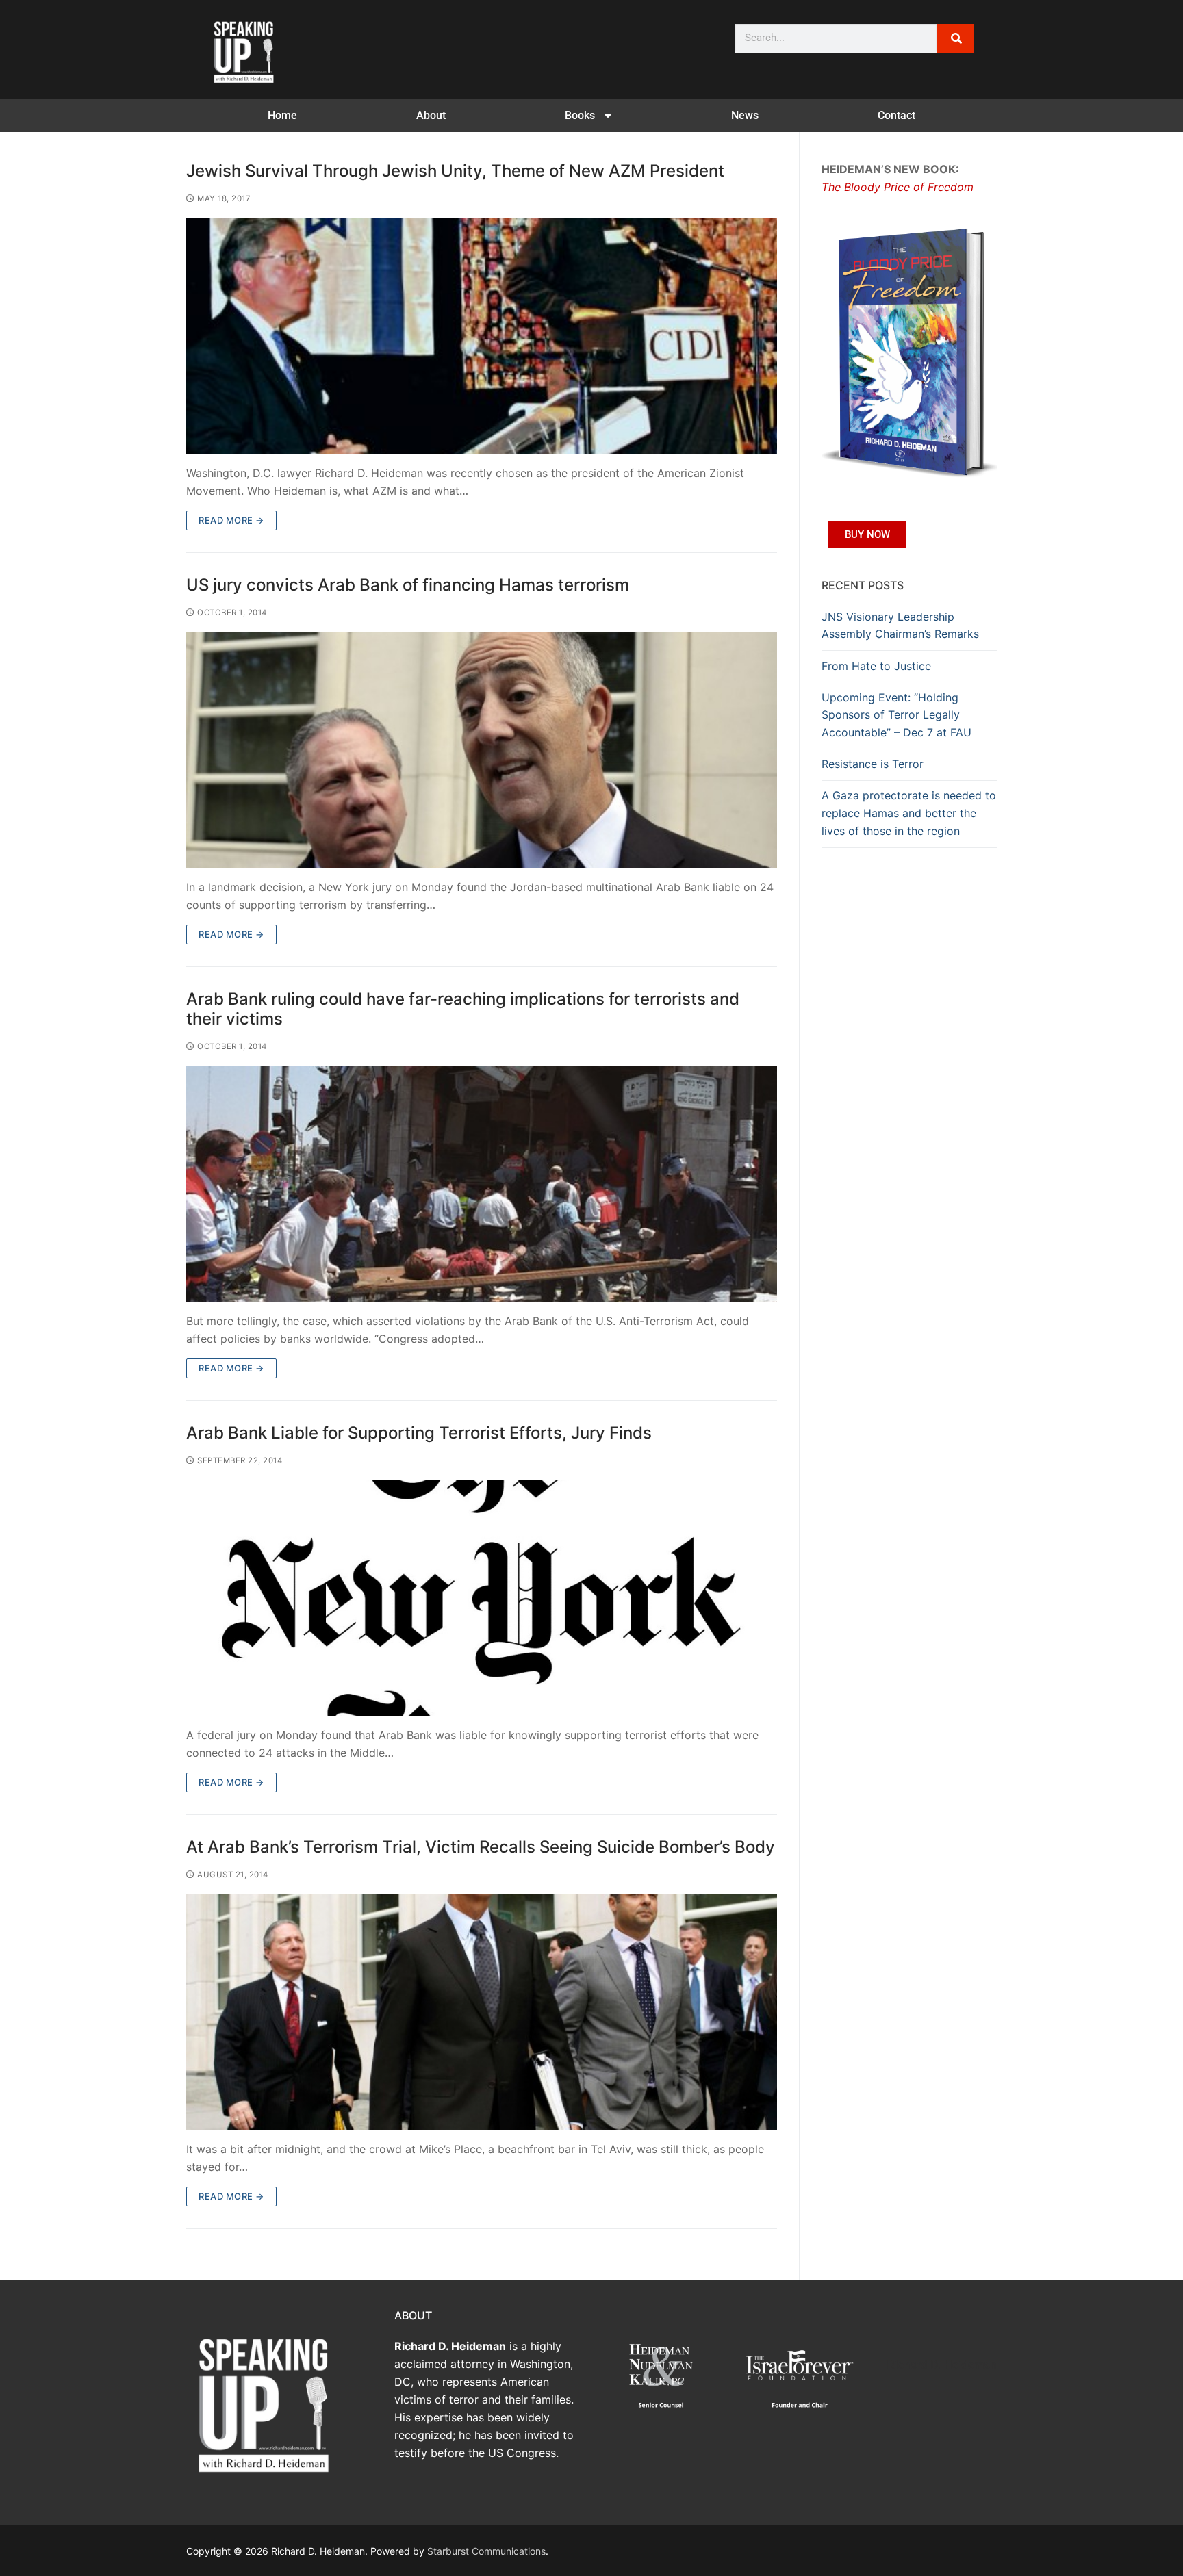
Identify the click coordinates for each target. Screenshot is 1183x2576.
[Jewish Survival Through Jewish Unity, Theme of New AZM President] (482, 336)
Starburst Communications (486, 2551)
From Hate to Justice (876, 666)
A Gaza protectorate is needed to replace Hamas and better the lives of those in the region (909, 813)
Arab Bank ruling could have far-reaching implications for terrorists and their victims (463, 1009)
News (745, 115)
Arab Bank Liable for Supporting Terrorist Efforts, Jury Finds (419, 1433)
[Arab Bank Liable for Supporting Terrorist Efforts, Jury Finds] (482, 1598)
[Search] (955, 39)
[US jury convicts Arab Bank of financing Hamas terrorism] (482, 750)
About (431, 115)
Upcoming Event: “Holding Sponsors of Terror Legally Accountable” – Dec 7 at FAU (896, 715)
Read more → (231, 520)
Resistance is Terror (873, 764)
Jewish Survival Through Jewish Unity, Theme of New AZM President (455, 171)
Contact (896, 115)
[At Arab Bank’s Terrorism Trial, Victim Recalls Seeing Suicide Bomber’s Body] (482, 2012)
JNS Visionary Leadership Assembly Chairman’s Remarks (900, 626)
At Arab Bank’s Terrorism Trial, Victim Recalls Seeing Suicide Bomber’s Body (481, 1847)
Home (282, 115)
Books (580, 115)
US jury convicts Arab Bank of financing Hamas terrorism (408, 585)
